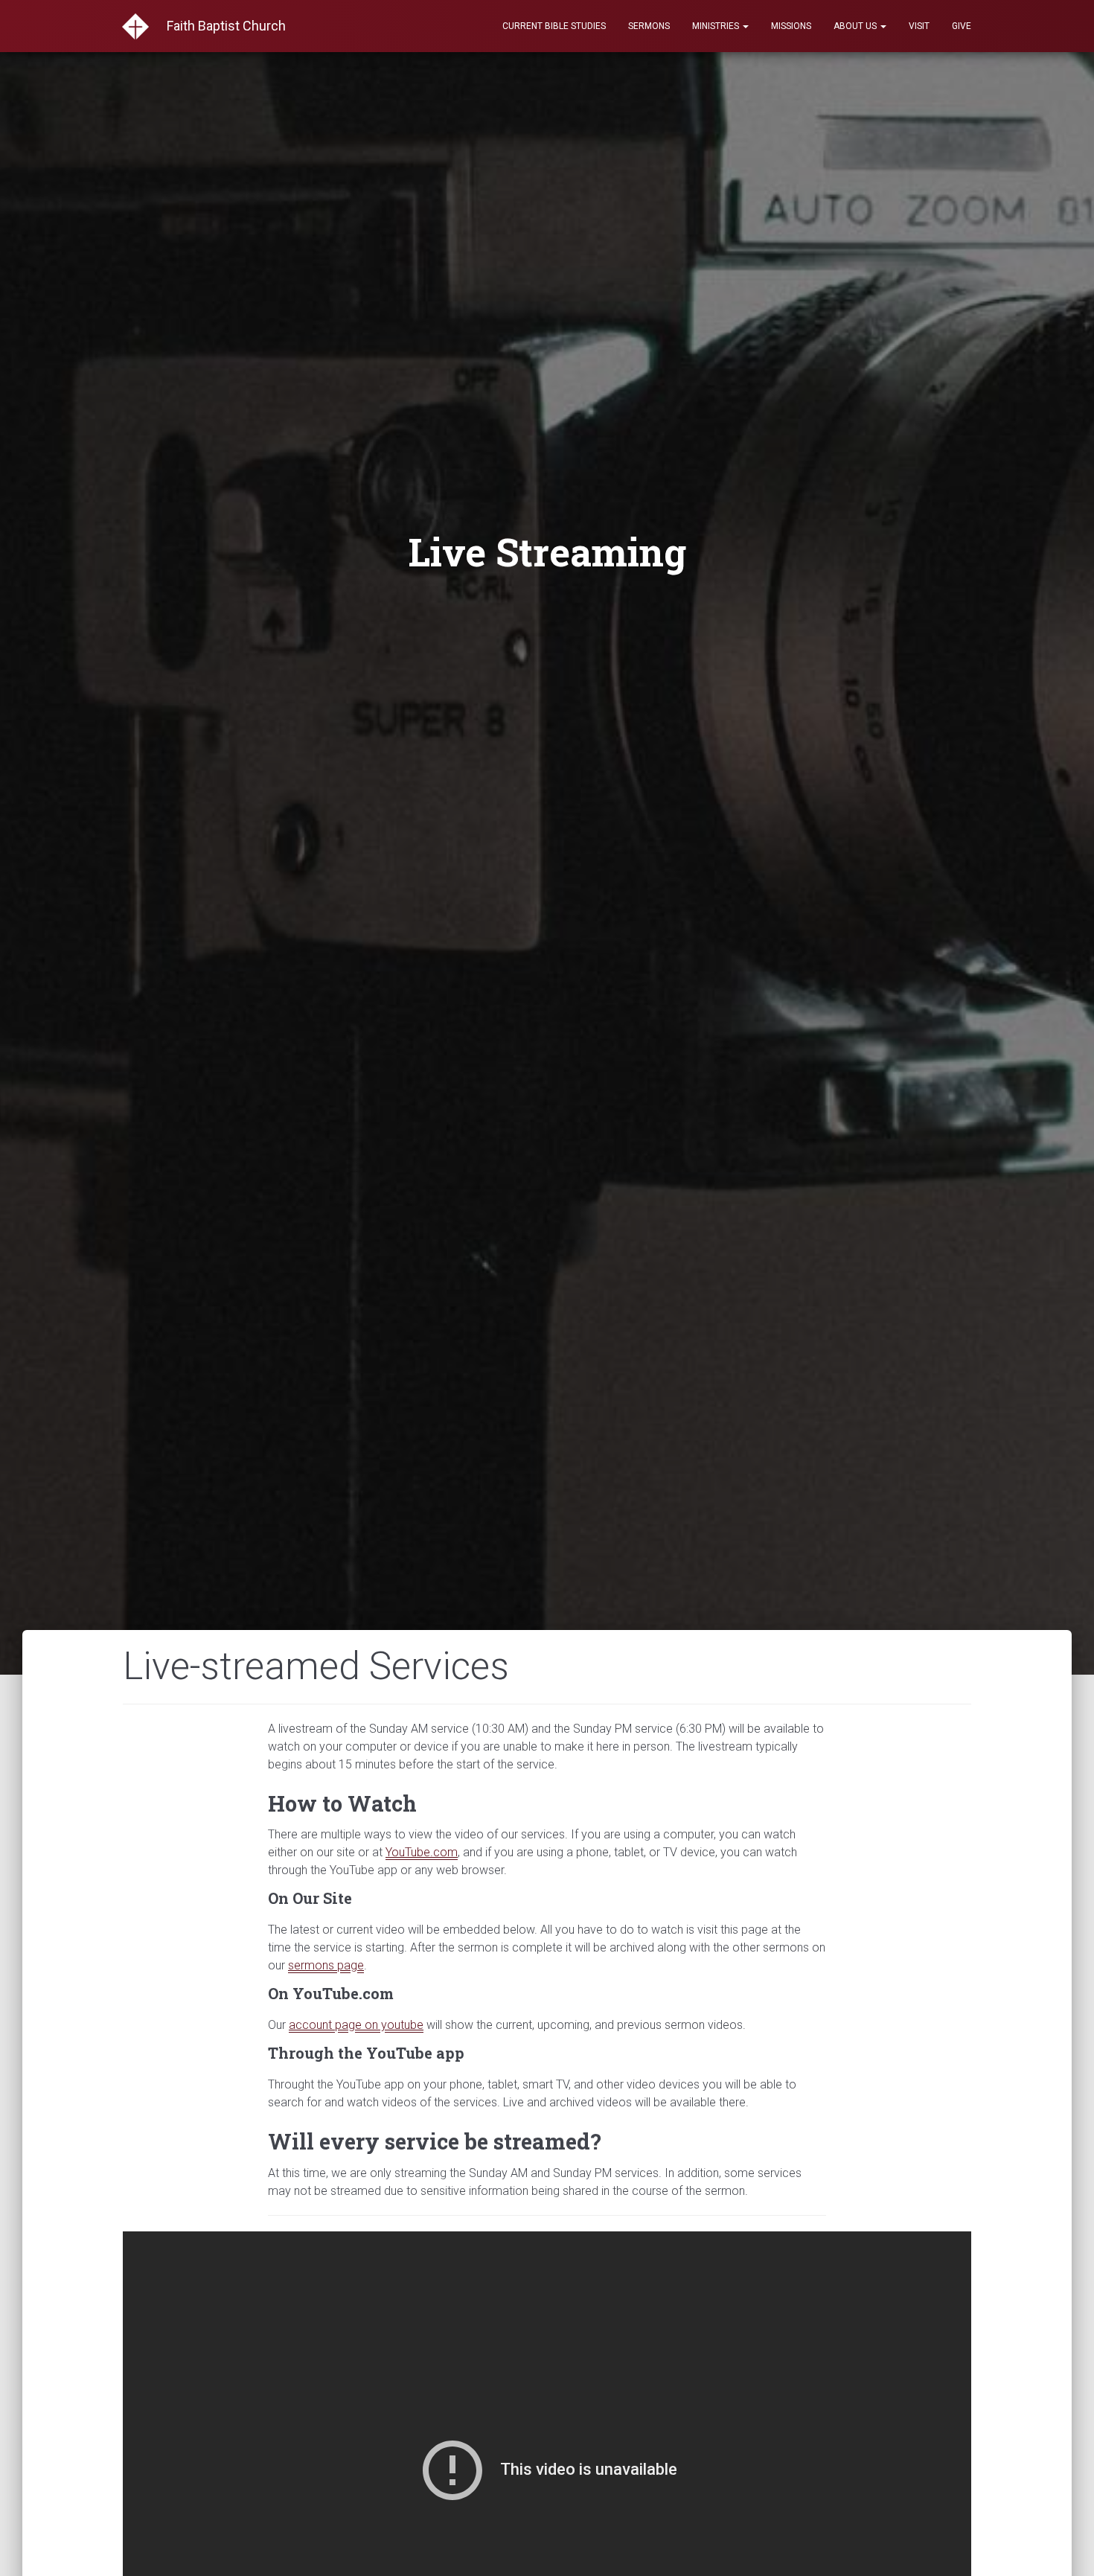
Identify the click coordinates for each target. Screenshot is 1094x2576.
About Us (856, 26)
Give (962, 26)
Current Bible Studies (554, 26)
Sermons (649, 26)
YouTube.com (422, 1852)
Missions (791, 26)
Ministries (717, 26)
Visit (919, 26)
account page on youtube (356, 2025)
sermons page (326, 1965)
